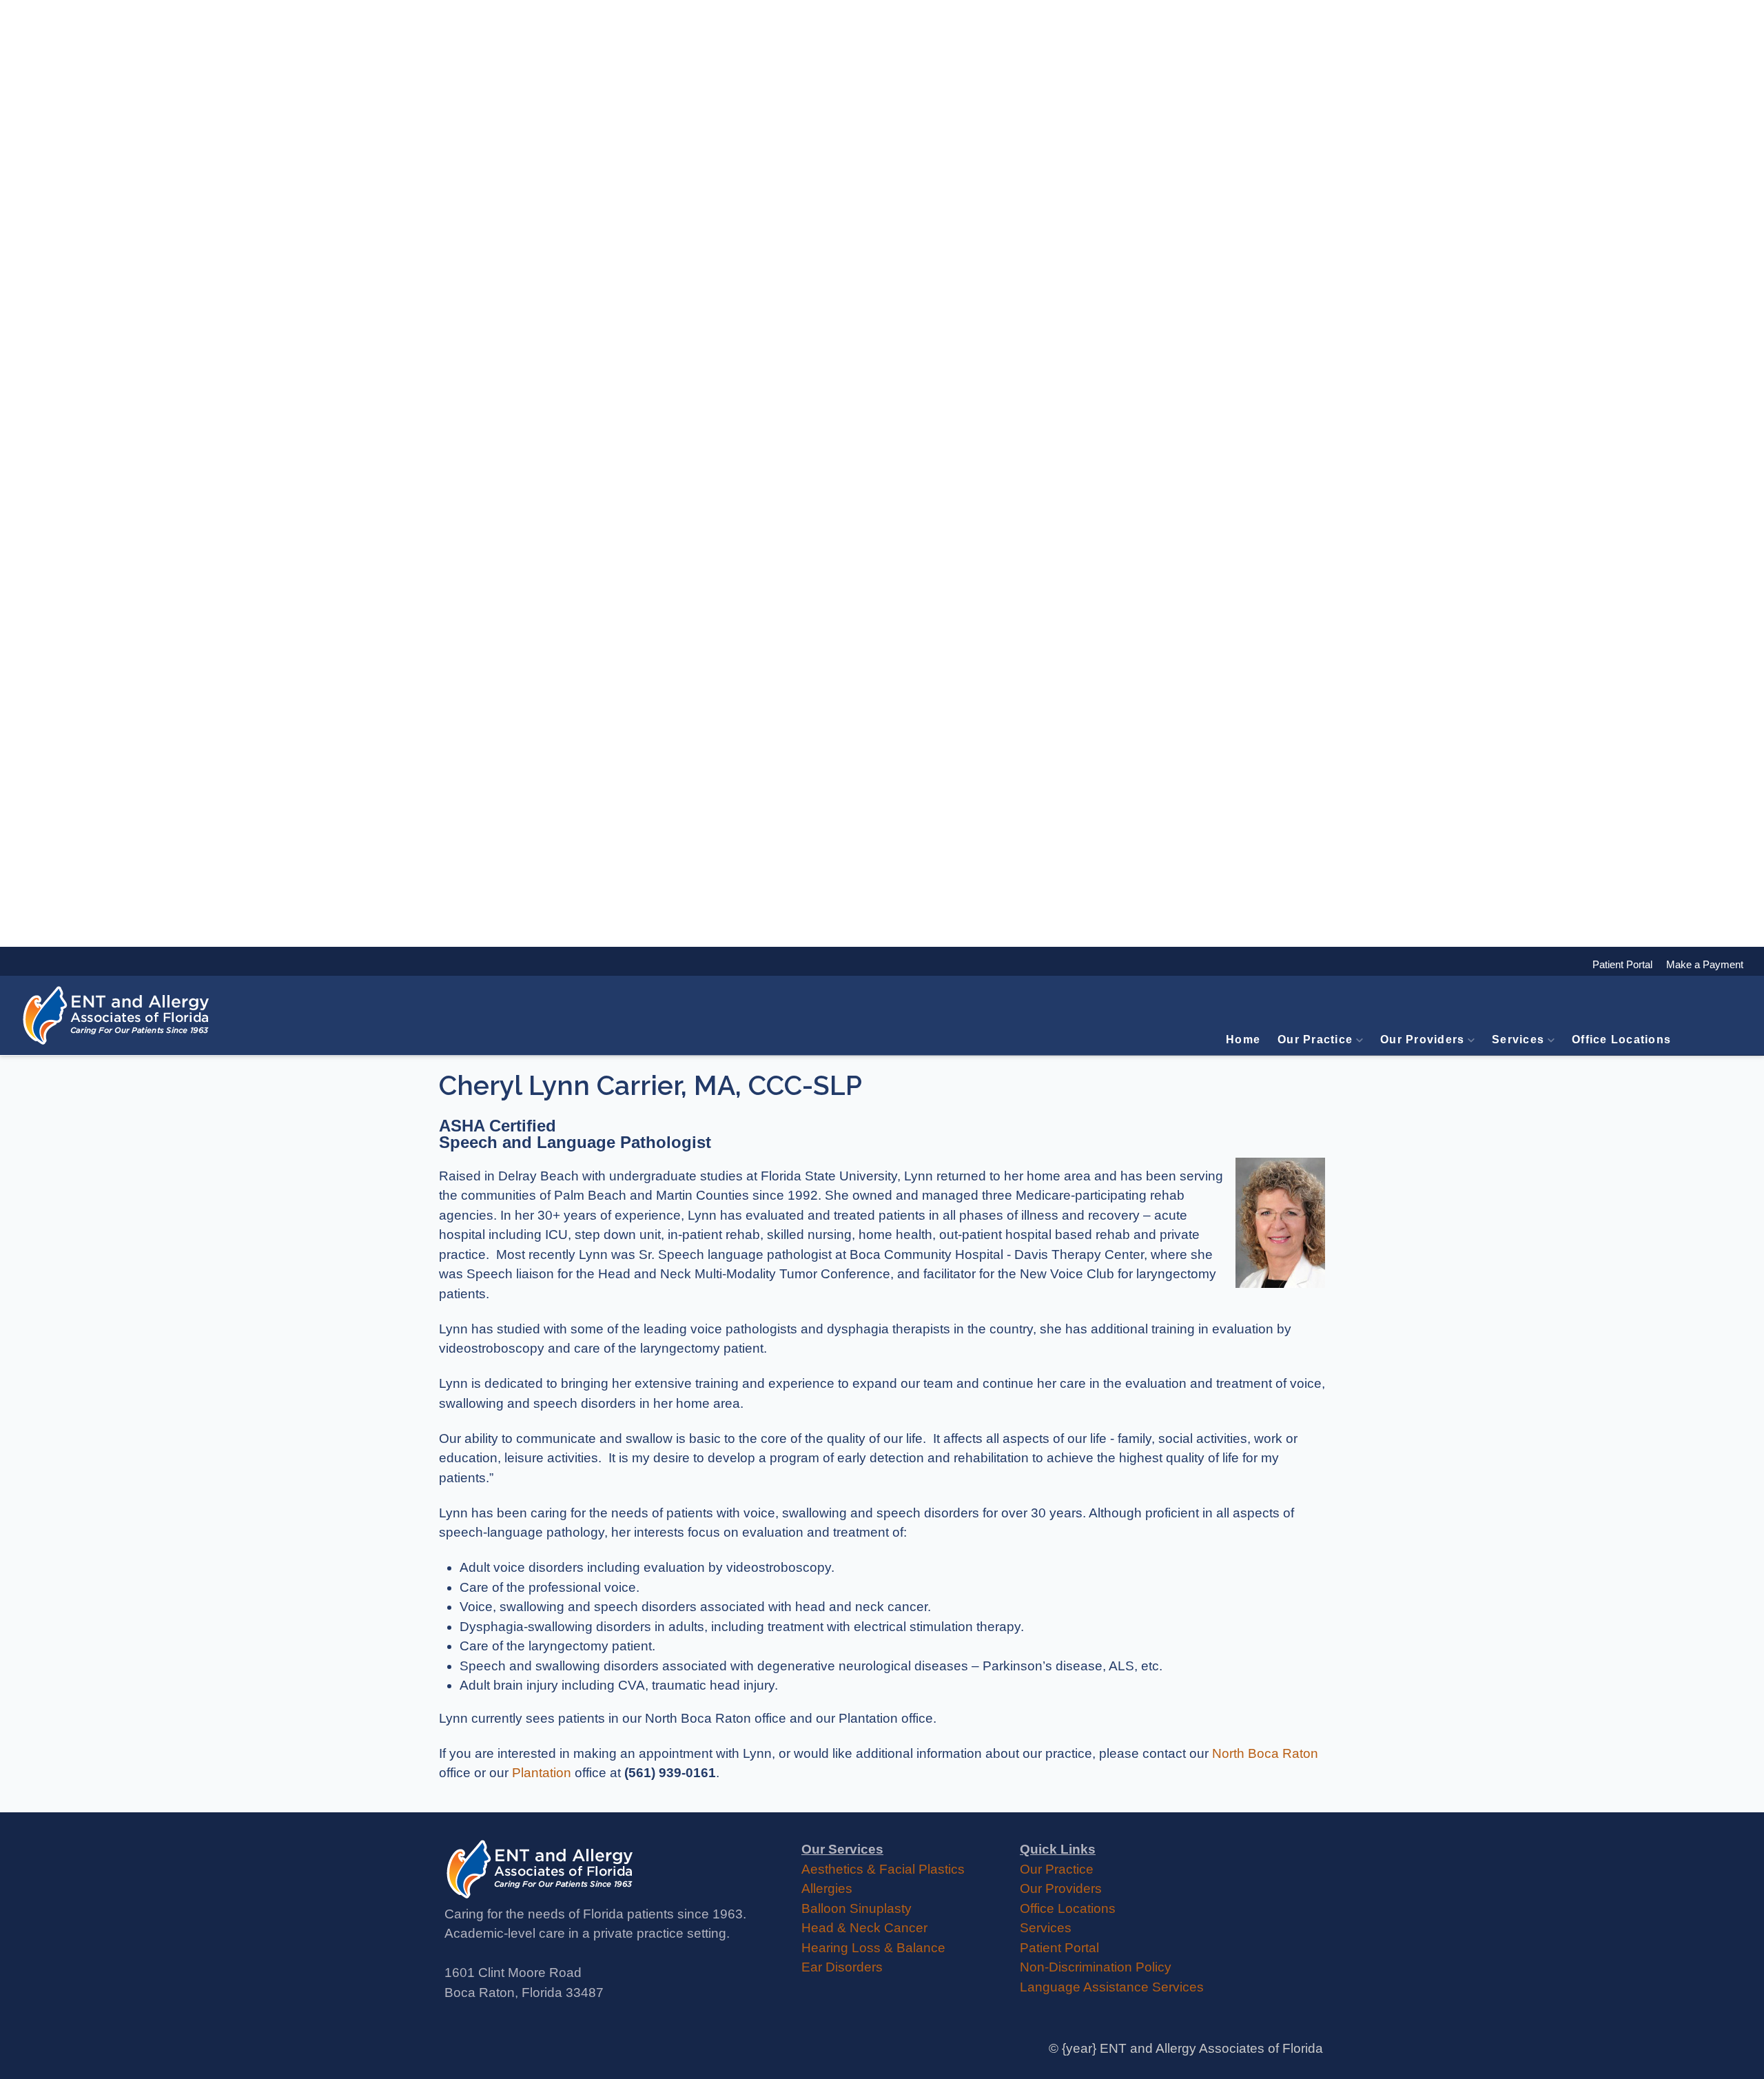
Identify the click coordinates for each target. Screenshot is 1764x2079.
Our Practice (1315, 1039)
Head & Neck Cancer (864, 1928)
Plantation (542, 1773)
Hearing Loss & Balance (873, 1948)
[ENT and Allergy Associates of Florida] (117, 1015)
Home (1243, 1039)
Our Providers (1422, 1039)
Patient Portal (1059, 1948)
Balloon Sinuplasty (857, 1908)
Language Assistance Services (1112, 1987)
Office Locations (1621, 1039)
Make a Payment (1698, 964)
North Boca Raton (1265, 1753)
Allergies (827, 1888)
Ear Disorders (842, 1967)
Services (1518, 1039)
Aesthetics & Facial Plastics (883, 1869)
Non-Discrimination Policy (1096, 1967)
